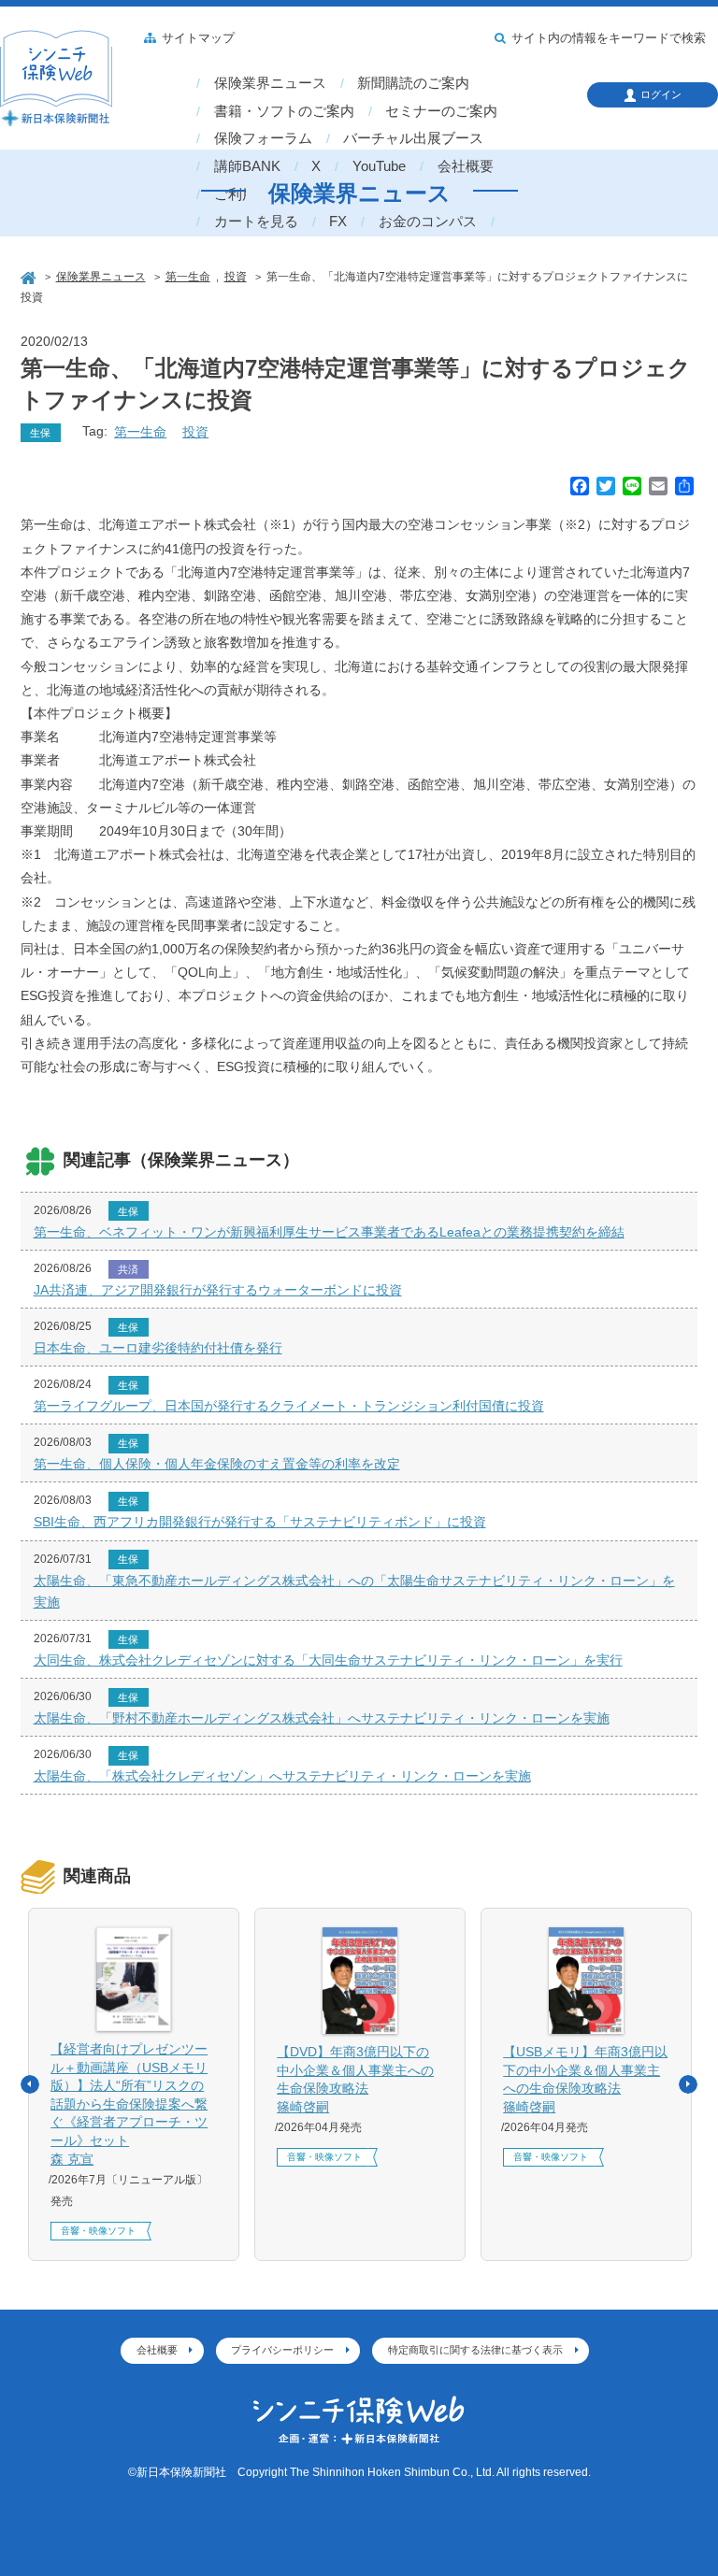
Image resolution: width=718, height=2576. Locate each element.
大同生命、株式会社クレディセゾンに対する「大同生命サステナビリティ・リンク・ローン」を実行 (328, 1660)
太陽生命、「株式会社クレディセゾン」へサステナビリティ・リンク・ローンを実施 (282, 1776)
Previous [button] (30, 2084)
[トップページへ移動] (30, 276)
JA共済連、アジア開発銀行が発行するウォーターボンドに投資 (218, 1290)
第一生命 (140, 432)
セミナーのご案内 (441, 111)
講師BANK (247, 166)
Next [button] (688, 2084)
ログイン (661, 94)
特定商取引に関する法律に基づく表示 (475, 2350)
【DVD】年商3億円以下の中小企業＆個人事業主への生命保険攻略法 (355, 2079)
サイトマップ (198, 38)
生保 (40, 433)
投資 (195, 432)
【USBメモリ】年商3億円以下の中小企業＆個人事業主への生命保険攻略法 (585, 2079)
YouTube (379, 166)
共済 (128, 1269)
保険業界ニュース (270, 83)
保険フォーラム (263, 138)
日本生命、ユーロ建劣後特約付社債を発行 (158, 1348)
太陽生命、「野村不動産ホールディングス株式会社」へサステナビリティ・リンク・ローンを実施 (322, 1718)
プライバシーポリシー (282, 2350)
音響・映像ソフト (98, 2231)
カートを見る (256, 222)
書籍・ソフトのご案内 (284, 111)
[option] (134, 2084)
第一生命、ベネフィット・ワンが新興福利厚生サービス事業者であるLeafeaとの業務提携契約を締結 (329, 1232)
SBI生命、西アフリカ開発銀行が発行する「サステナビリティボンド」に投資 (260, 1522)
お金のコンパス (428, 222)
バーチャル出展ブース (413, 138)
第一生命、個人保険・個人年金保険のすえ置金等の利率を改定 (217, 1464)
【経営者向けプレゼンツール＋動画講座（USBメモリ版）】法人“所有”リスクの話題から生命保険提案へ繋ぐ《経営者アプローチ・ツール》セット (129, 2104)
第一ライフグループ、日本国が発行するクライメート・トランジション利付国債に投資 (289, 1406)
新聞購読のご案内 (413, 83)
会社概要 (466, 166)
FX (338, 222)
